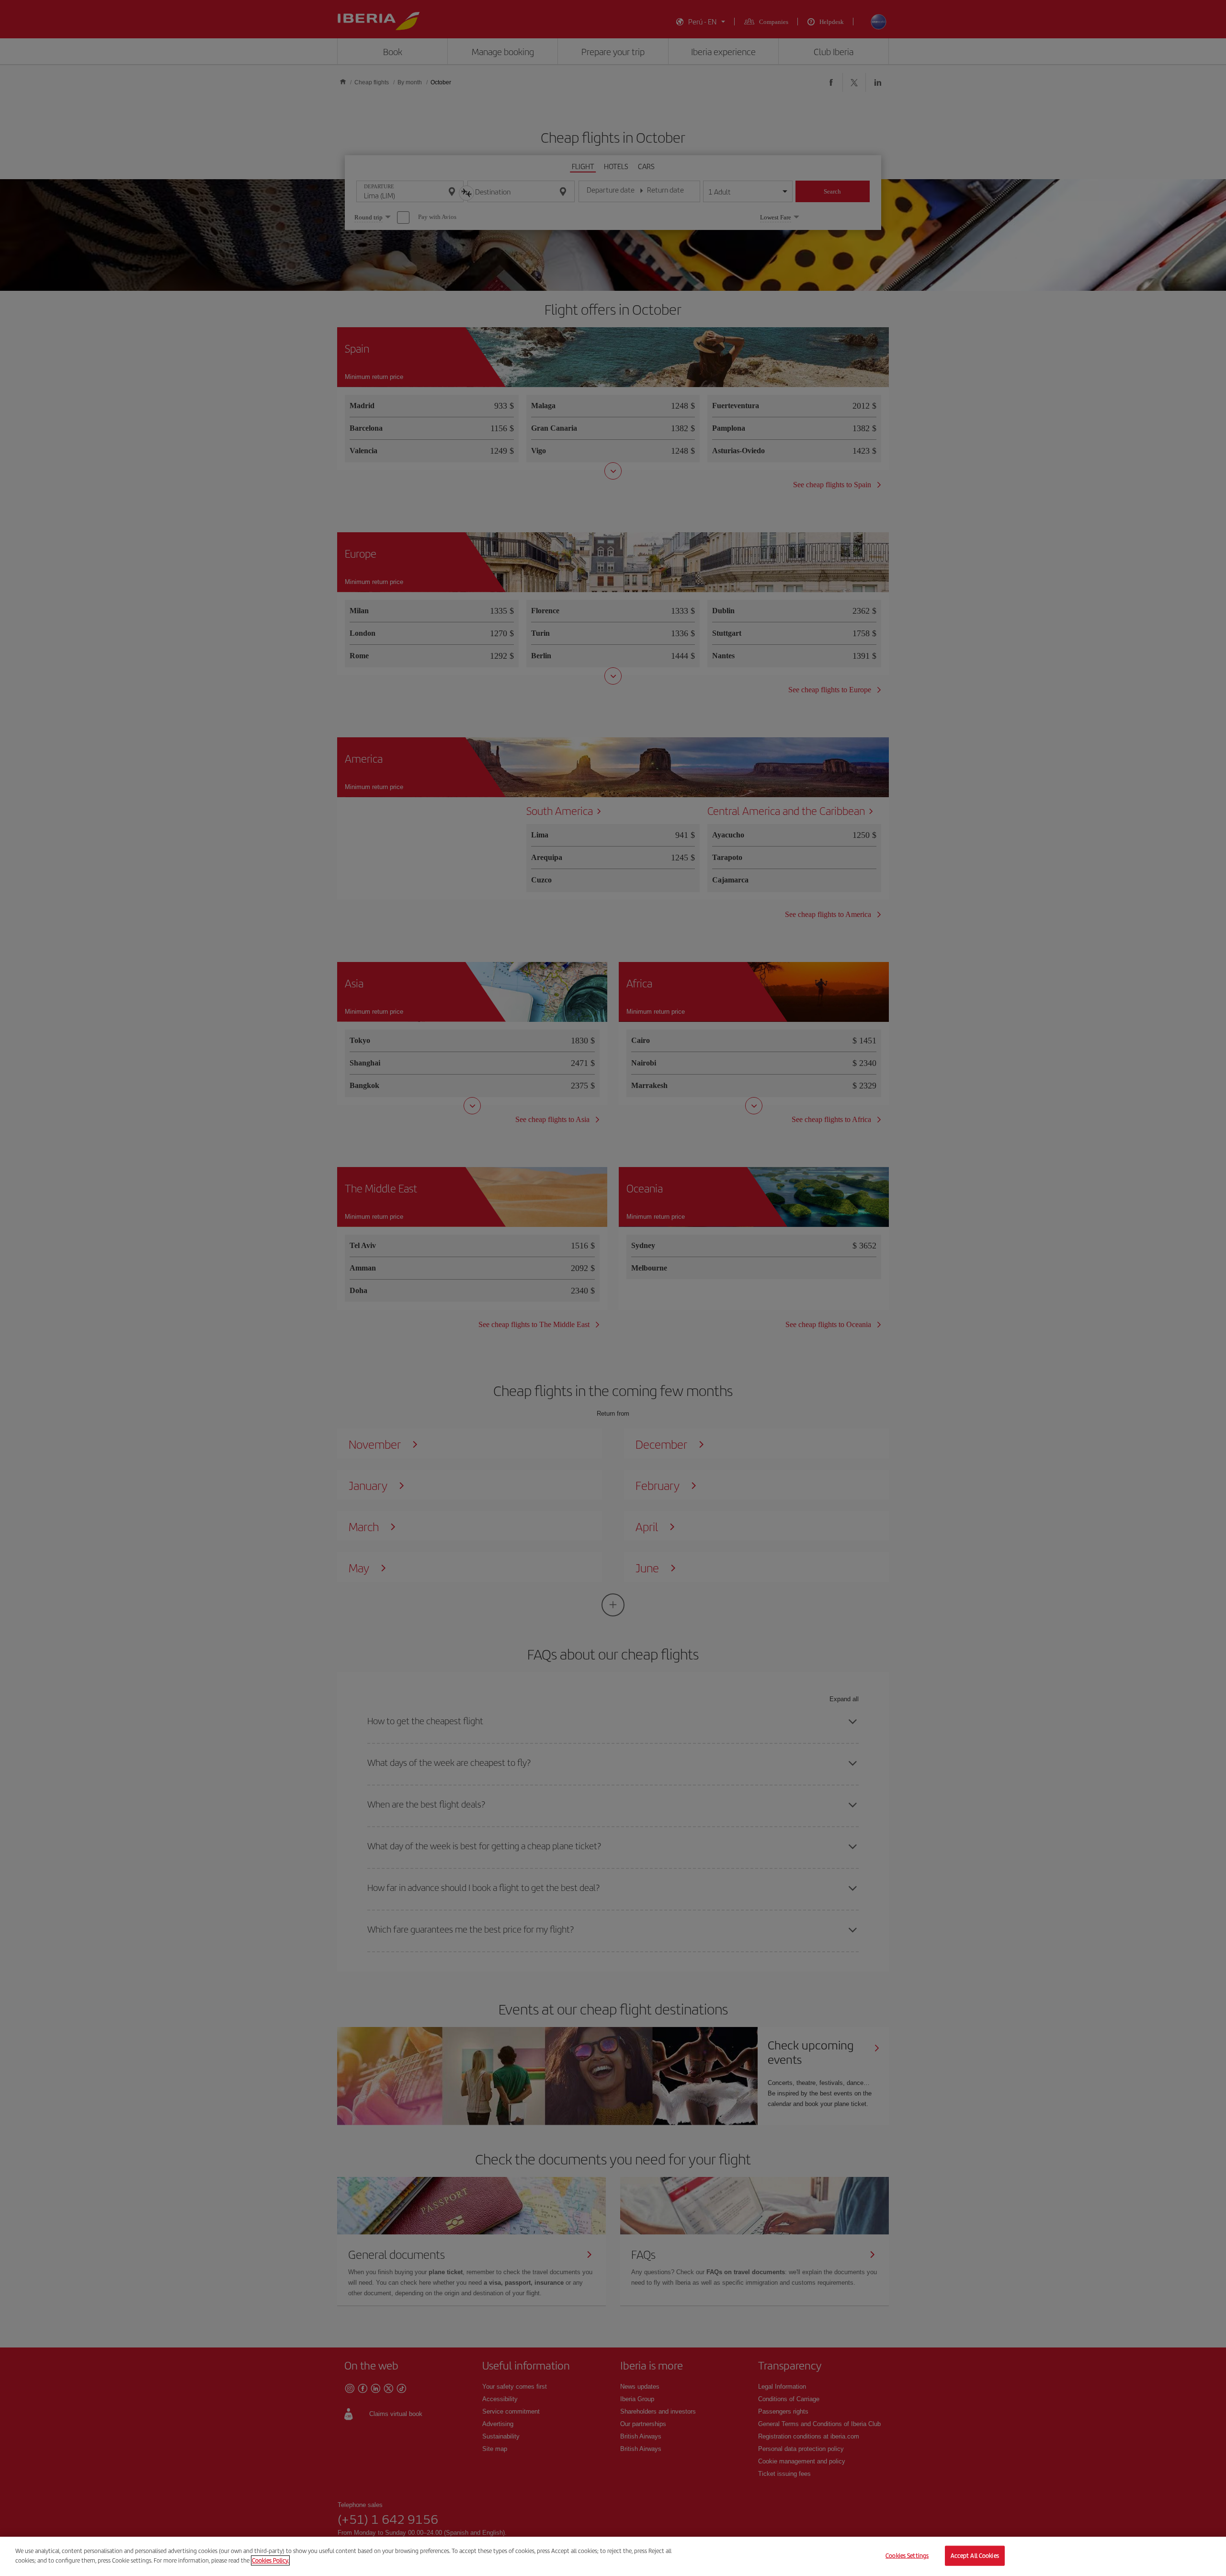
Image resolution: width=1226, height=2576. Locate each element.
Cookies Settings (907, 2556)
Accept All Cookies (975, 2556)
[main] (613, 2556)
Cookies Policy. (270, 2560)
